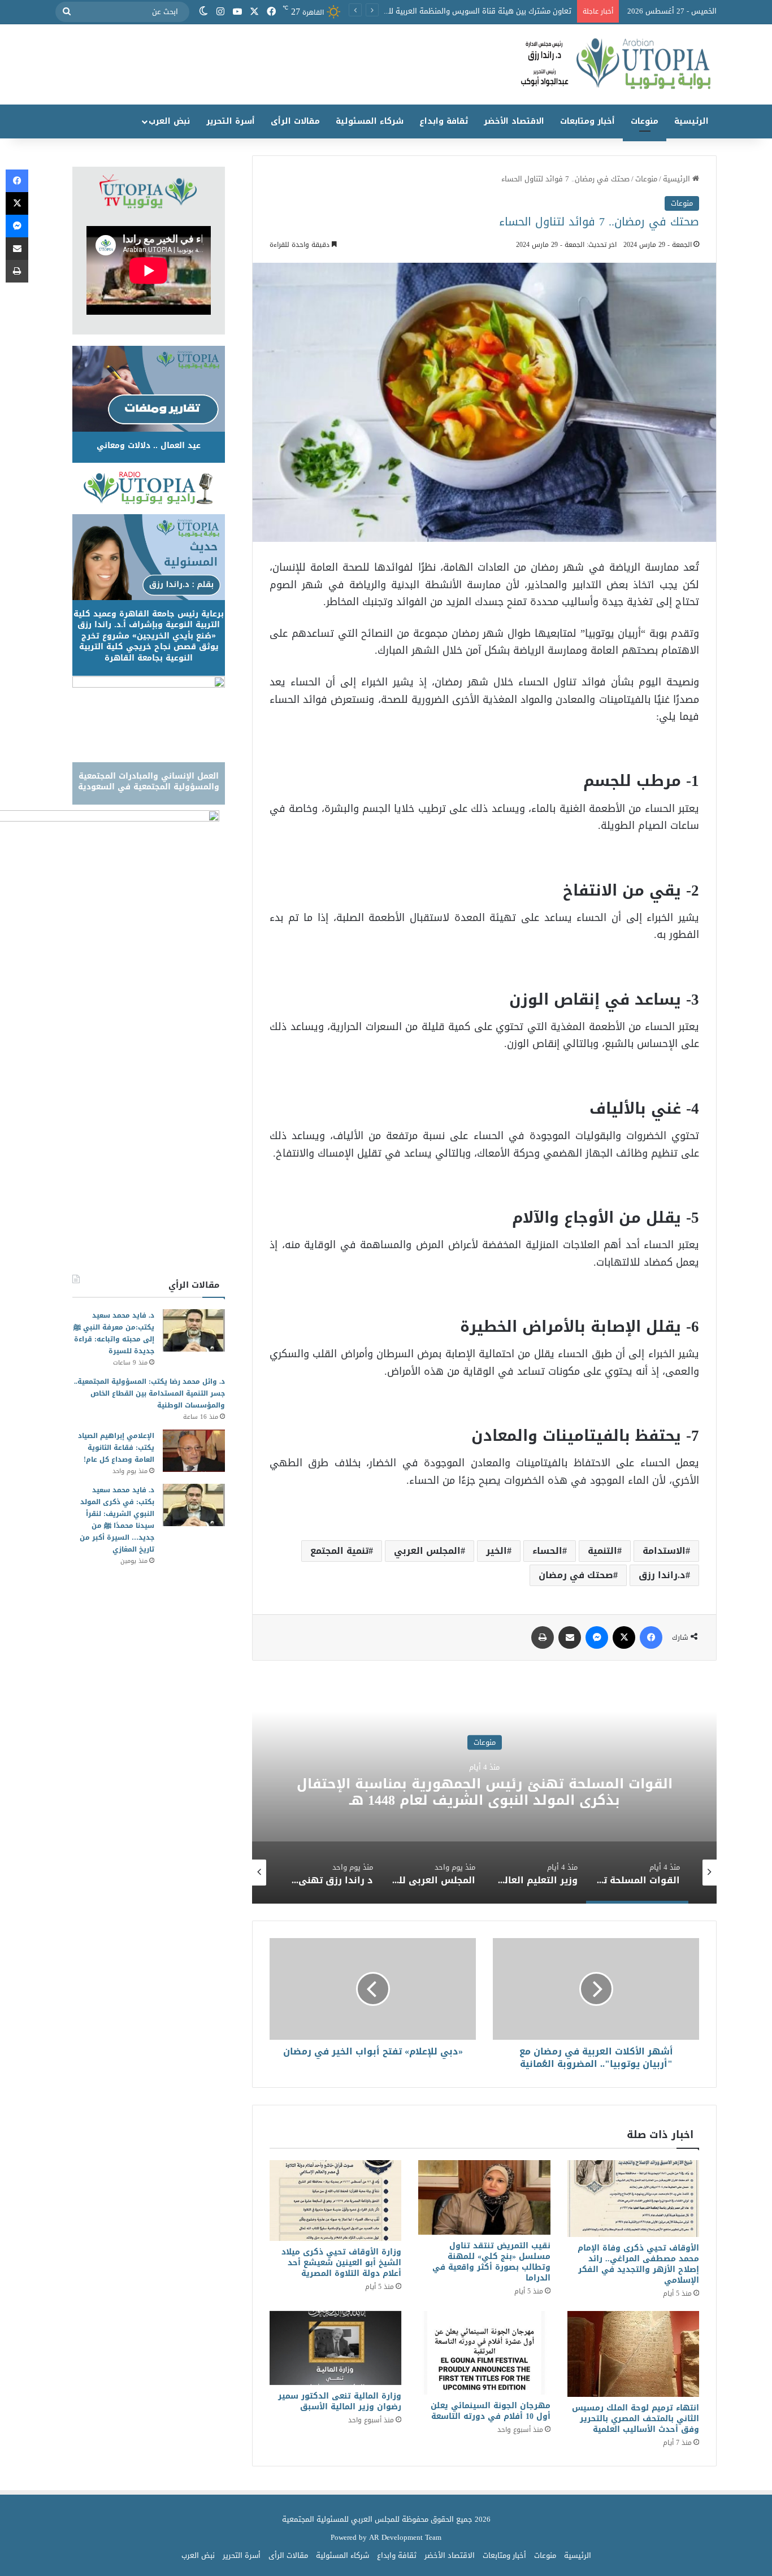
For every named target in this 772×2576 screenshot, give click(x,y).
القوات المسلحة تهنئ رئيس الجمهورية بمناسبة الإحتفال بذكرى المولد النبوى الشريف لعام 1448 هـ (485, 1792)
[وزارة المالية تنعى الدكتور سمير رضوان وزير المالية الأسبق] (335, 2348)
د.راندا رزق (662, 1575)
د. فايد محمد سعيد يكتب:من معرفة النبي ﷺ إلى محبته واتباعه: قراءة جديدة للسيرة (114, 1333)
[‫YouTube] (237, 12)
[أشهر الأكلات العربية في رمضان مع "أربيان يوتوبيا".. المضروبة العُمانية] (596, 1989)
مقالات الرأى (295, 121)
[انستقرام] (220, 12)
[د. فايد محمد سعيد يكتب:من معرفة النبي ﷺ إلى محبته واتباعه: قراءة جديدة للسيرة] (194, 1330)
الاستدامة (664, 1551)
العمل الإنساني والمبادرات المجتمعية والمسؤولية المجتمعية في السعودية (149, 782)
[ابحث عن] (67, 12)
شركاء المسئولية (370, 121)
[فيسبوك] (271, 12)
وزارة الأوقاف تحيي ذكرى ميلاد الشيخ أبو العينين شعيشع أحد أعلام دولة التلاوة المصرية (341, 2263)
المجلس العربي (427, 1551)
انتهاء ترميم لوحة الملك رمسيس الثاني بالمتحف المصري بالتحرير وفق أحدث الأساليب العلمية (636, 2419)
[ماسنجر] (597, 1637)
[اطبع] (543, 1637)
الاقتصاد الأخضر (514, 121)
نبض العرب (169, 121)
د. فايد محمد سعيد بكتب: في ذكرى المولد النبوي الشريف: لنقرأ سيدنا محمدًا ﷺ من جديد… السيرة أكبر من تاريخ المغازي (117, 1520)
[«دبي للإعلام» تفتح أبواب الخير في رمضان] (373, 1989)
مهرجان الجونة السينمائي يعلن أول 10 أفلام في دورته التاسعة (491, 2411)
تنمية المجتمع (339, 1551)
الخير (496, 1551)
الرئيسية (691, 121)
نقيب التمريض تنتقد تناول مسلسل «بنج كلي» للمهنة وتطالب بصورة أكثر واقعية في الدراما (491, 2262)
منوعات (645, 121)
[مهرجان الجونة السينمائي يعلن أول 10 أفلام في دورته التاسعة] (484, 2353)
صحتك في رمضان (576, 1575)
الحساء (547, 1551)
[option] (484, 1791)
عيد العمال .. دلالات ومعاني (149, 446)
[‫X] (254, 12)
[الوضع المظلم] (203, 12)
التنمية (602, 1551)
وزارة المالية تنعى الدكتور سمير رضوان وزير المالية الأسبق (340, 2401)
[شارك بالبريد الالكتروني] (570, 1637)
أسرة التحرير (231, 121)
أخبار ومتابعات (587, 121)
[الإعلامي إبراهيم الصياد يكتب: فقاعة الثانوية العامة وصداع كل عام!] (194, 1451)
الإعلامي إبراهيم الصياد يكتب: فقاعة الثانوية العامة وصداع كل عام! (116, 1448)
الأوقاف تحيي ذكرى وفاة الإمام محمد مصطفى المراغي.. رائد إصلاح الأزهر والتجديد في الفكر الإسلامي (638, 2264)
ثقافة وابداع (444, 121)
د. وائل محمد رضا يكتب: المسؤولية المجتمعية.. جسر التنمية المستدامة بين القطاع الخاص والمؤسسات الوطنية (149, 1393)
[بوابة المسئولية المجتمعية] (386, 64)
